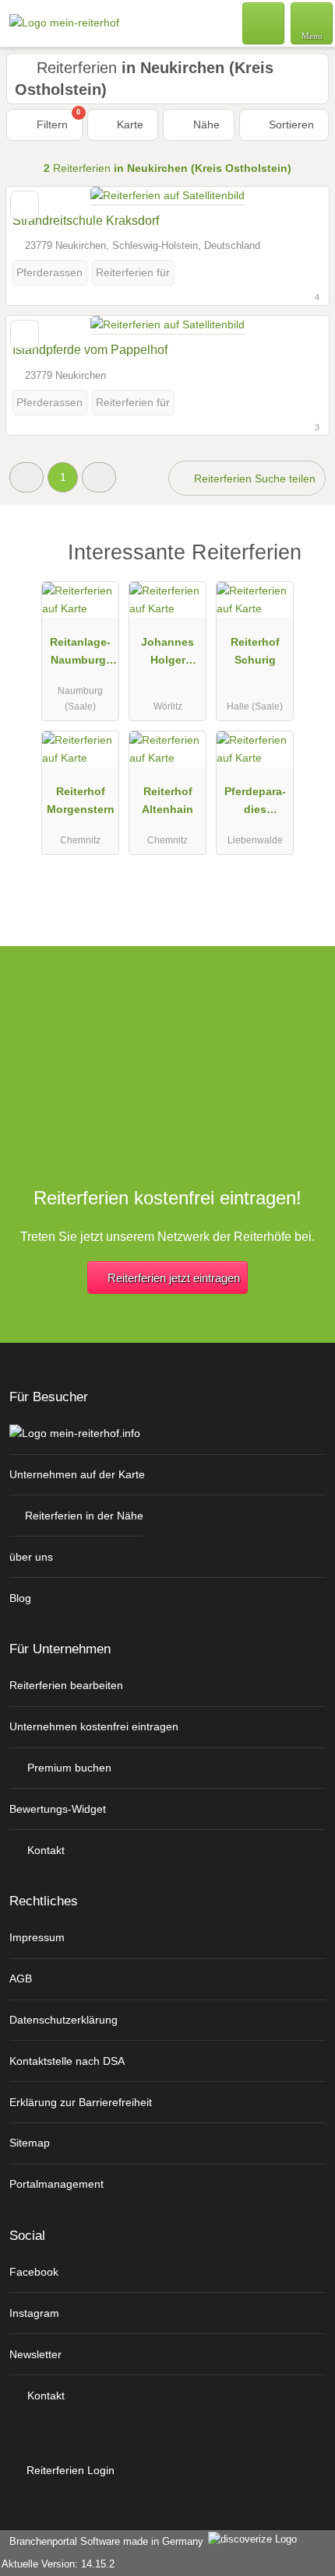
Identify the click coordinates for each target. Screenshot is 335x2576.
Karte (129, 124)
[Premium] (303, 566)
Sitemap (30, 2143)
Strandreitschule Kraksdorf (86, 221)
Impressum (37, 1937)
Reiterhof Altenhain (167, 800)
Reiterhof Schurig (255, 651)
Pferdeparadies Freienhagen (255, 804)
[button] (26, 477)
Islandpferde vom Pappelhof (90, 350)
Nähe (205, 124)
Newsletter (35, 2354)
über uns (31, 1557)
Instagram (34, 2313)
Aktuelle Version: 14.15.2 (58, 2564)
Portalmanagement (56, 2184)
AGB (21, 1978)
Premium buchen (68, 1768)
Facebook (34, 2272)
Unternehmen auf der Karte (77, 1474)
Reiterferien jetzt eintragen (174, 1278)
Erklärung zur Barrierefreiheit (81, 2102)
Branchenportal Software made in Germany (103, 2541)
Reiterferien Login (69, 2470)
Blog (20, 1598)
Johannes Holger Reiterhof (167, 654)
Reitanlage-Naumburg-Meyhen (80, 654)
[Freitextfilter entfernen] (264, 23)
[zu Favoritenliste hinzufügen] (25, 205)
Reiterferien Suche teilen (253, 478)
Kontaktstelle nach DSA (67, 2061)
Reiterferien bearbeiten (66, 1685)
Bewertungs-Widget (58, 1809)
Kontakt (44, 1850)
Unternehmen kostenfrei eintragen (94, 1726)
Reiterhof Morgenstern (81, 800)
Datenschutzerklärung (63, 2020)
